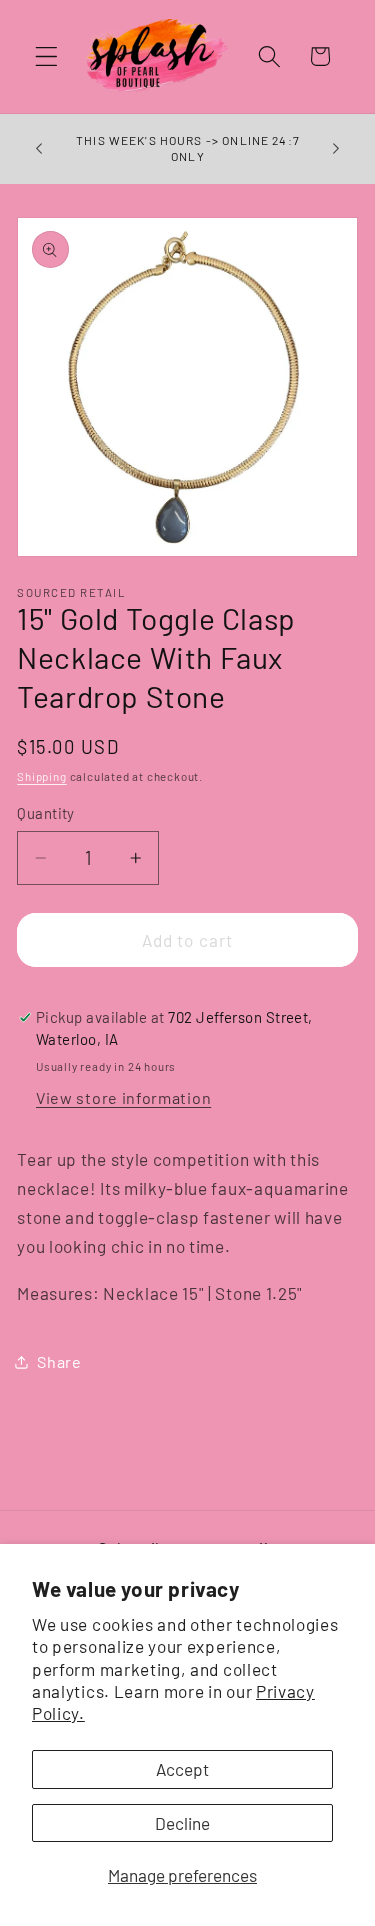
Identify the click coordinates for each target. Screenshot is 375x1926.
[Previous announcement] (39, 149)
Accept (182, 1769)
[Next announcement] (336, 149)
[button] (46, 56)
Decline (182, 1823)
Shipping (41, 776)
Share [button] (59, 1361)
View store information (123, 1097)
